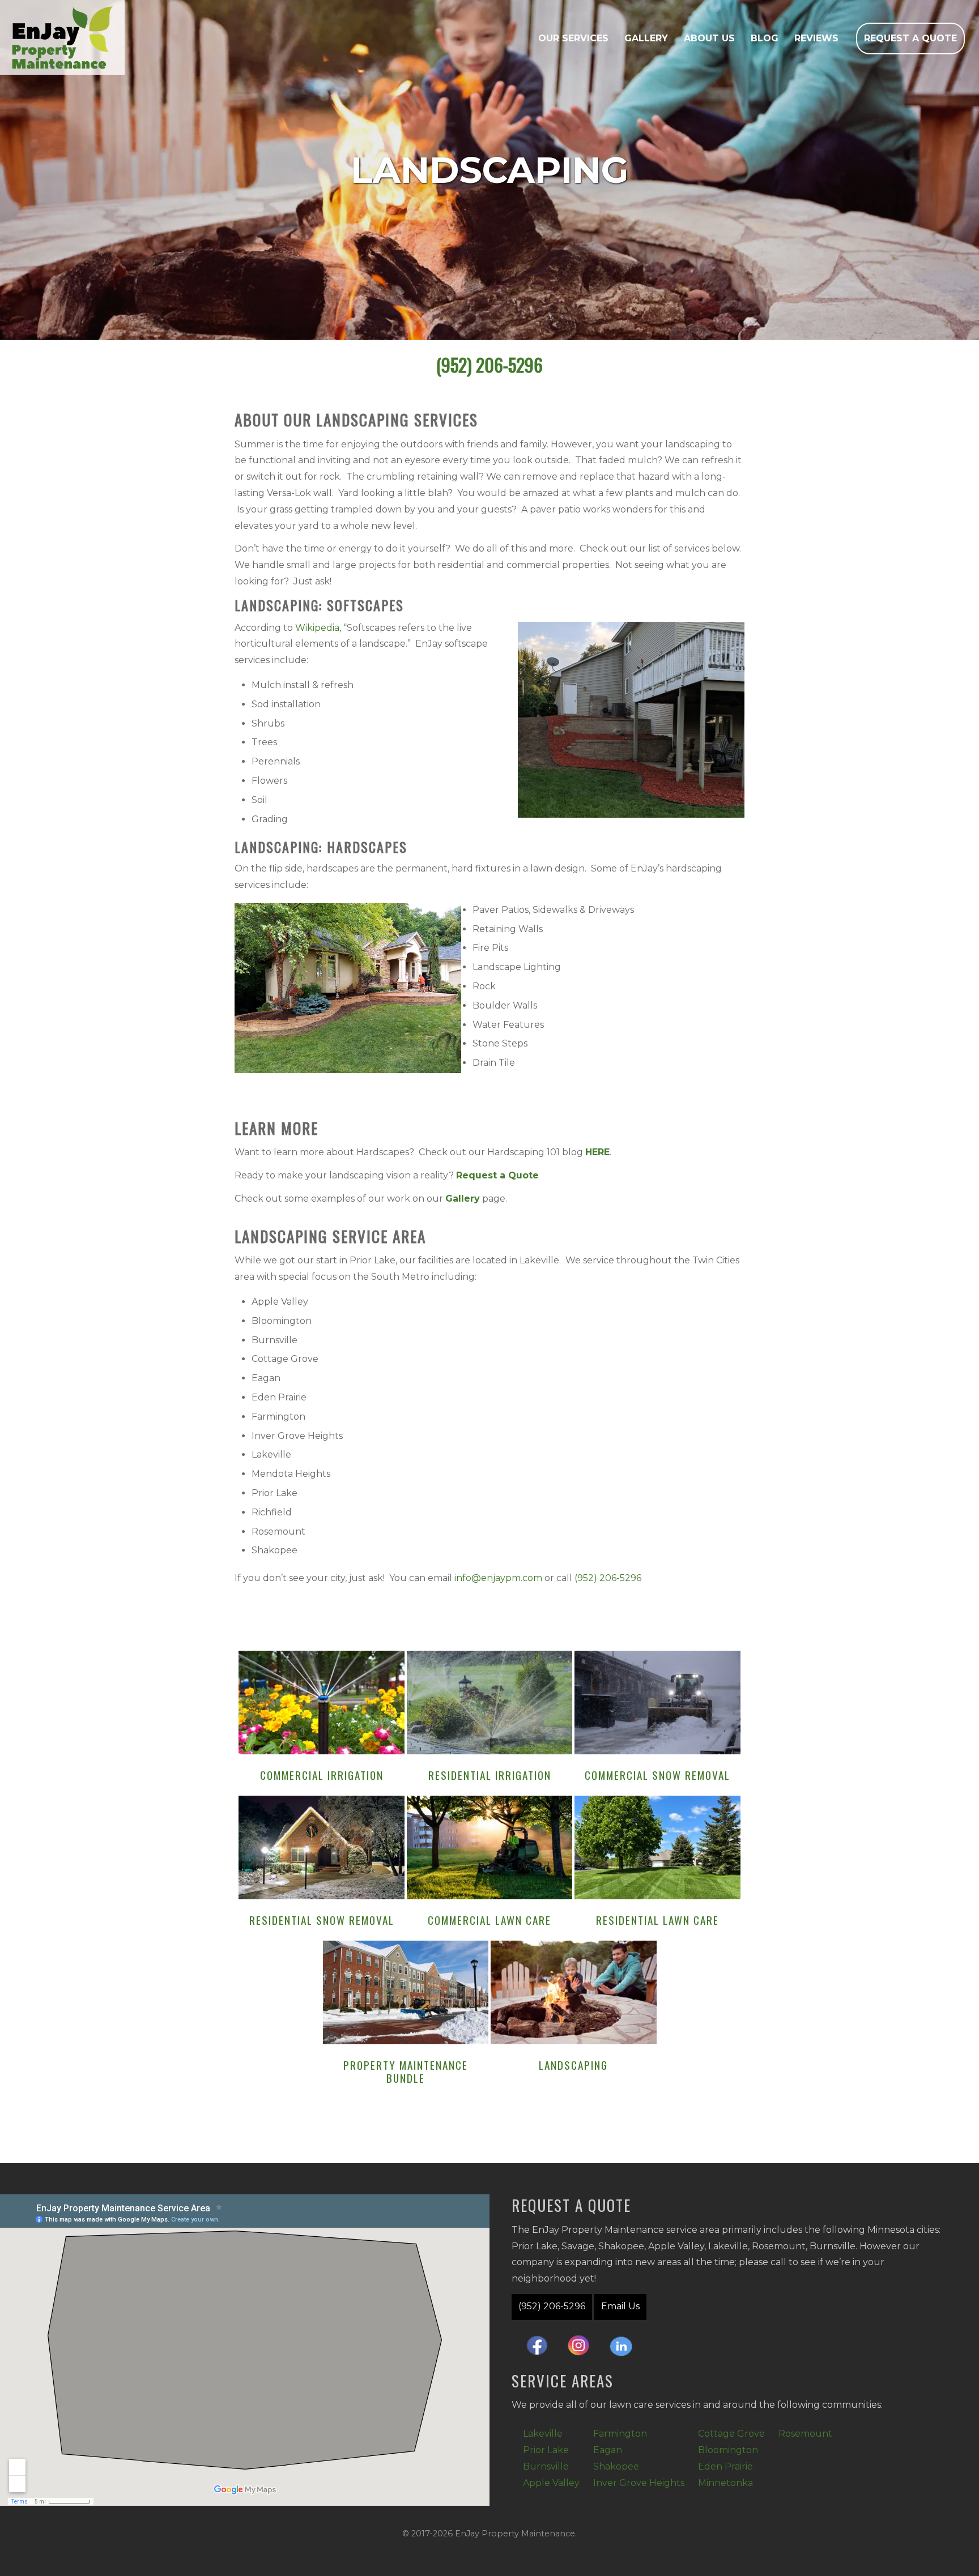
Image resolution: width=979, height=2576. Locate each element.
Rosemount (805, 2434)
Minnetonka (725, 2483)
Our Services (573, 38)
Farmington (620, 2434)
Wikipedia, (318, 628)
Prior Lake (546, 2450)
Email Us (620, 2306)
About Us (709, 38)
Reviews (816, 38)
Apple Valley (551, 2483)
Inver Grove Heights (639, 2483)
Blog (765, 38)
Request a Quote (497, 1175)
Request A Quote (910, 38)
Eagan (608, 2450)
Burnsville (546, 2466)
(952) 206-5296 (489, 365)
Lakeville (543, 2434)
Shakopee (616, 2466)
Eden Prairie (725, 2466)
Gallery (646, 38)
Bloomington (728, 2450)
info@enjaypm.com (498, 1578)
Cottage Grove (731, 2434)
